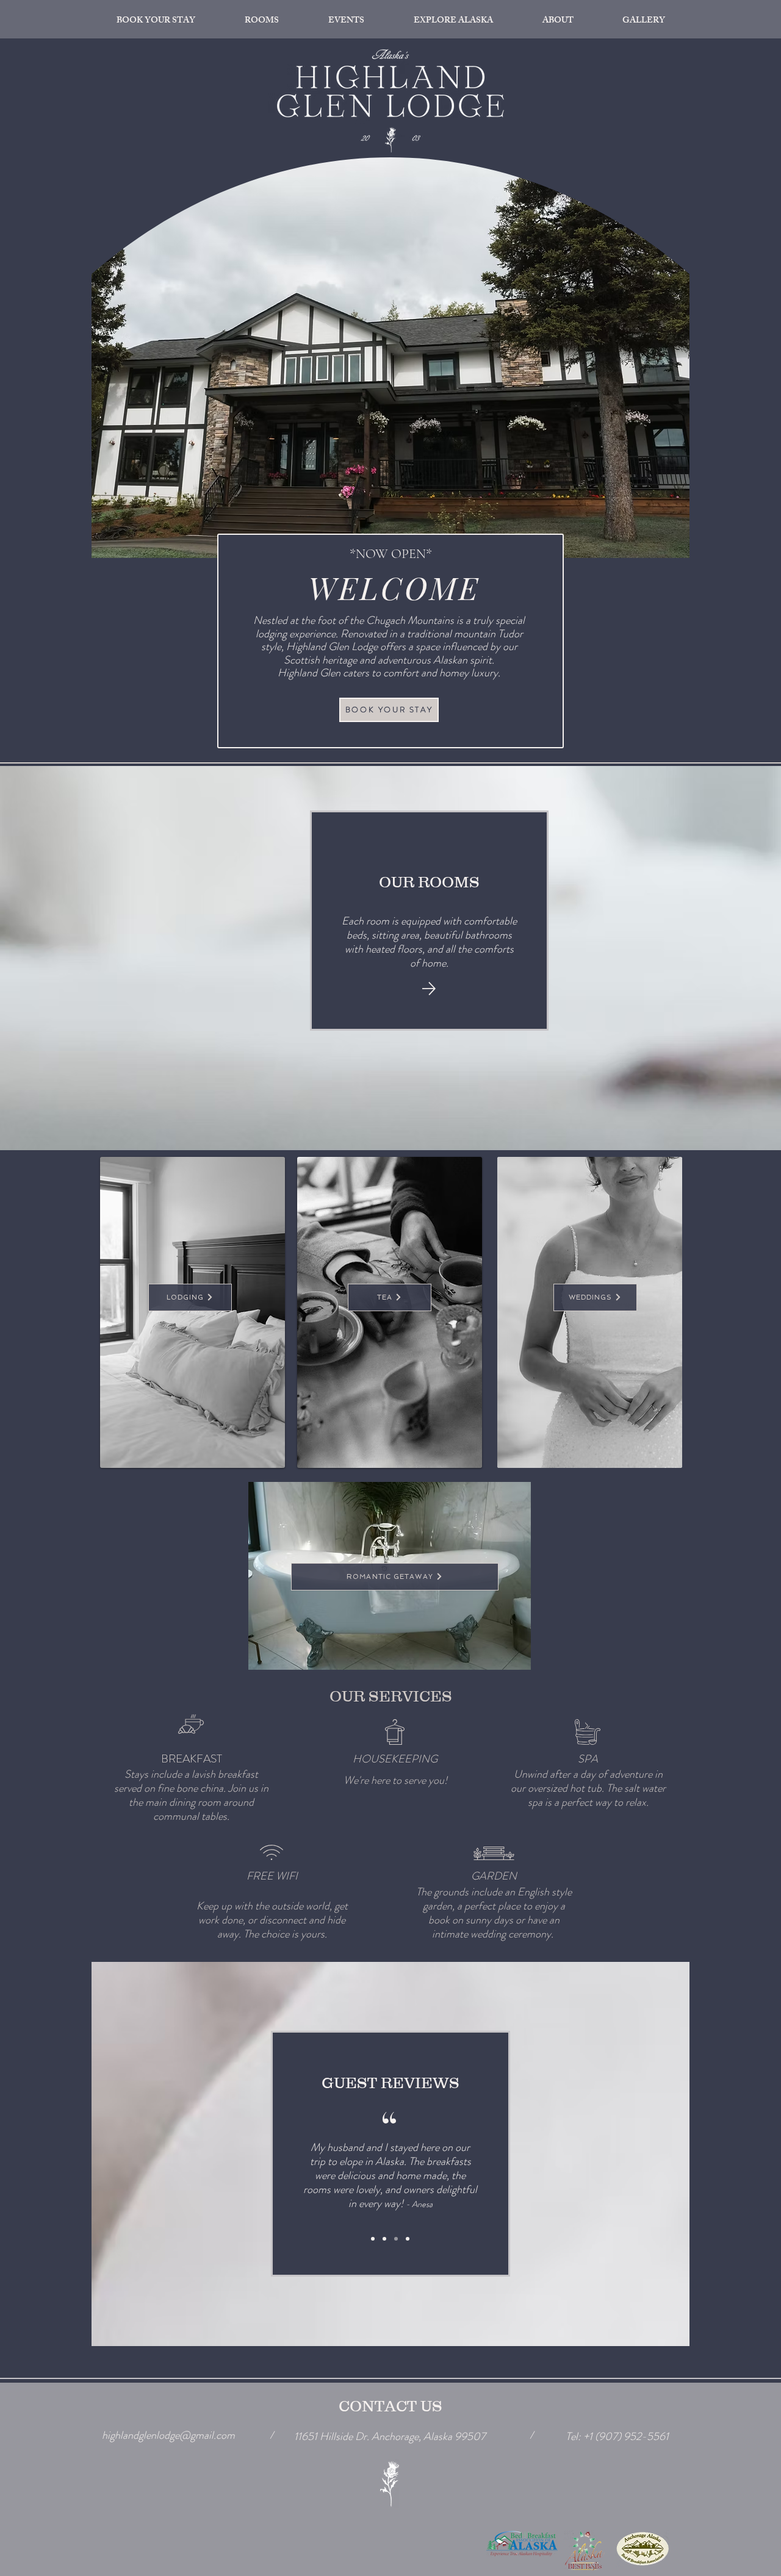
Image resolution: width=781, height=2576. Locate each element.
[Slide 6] (408, 2239)
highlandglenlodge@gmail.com (168, 2435)
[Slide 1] (373, 2239)
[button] (346, 21)
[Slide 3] (396, 2239)
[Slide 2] (384, 2239)
